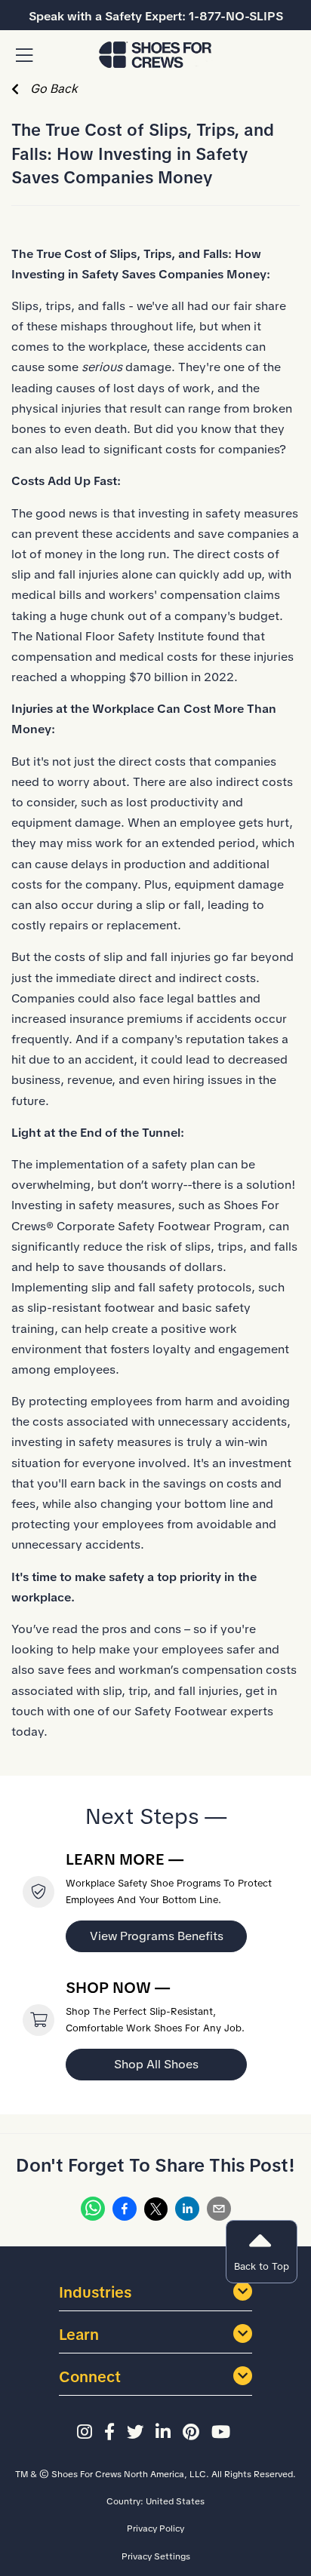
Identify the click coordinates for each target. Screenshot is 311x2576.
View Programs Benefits (157, 1936)
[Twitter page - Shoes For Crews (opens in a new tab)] (137, 2433)
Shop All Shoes (156, 2064)
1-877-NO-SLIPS (236, 16)
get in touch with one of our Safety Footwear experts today (144, 1711)
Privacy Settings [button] (156, 2556)
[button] (24, 56)
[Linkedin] (187, 2212)
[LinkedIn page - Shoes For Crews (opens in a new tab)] (165, 2433)
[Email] (219, 2212)
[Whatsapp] (93, 2212)
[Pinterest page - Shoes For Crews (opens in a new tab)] (193, 2433)
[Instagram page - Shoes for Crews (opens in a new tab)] (87, 2433)
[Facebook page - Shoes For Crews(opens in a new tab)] (112, 2433)
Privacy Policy (155, 2528)
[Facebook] (125, 2212)
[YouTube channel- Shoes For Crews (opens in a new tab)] (223, 2433)
